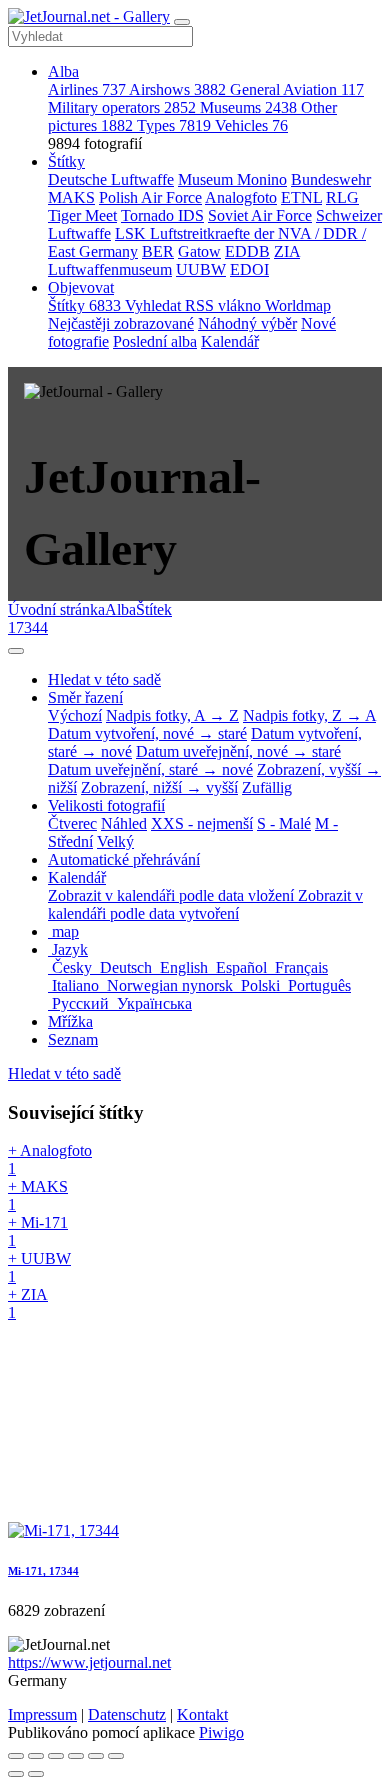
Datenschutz (127, 1714)
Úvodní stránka (56, 609)
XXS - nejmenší (202, 823)
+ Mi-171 (38, 1231)
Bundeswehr (331, 179)
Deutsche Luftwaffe (111, 179)
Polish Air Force (150, 197)
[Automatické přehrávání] (116, 1756)
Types (174, 125)
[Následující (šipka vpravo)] (36, 1774)
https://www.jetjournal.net (89, 1662)
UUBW (201, 269)
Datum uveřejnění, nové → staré (238, 751)
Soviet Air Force (260, 215)
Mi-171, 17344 (43, 1571)
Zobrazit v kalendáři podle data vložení (173, 895)
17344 (28, 627)
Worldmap (298, 305)
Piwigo (221, 1732)
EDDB (247, 251)
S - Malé (284, 823)
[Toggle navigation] (182, 22)
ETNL (301, 197)
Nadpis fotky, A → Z (172, 715)
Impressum (42, 1714)
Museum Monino (232, 179)
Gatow (199, 251)
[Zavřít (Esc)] (16, 1756)
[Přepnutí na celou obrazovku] (56, 1756)
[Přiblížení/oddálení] (76, 1756)
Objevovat (81, 287)
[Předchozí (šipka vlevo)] (16, 1774)
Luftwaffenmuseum (110, 269)
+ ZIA (28, 1303)
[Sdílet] (36, 1756)
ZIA (287, 251)
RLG (342, 197)
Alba (63, 71)
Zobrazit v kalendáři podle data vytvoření (205, 904)
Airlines (87, 89)
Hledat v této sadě (64, 1073)
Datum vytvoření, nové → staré (147, 733)
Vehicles (251, 125)
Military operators (122, 107)
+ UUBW (39, 1267)
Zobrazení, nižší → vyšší (159, 787)
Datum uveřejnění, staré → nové (150, 769)
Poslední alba (155, 341)
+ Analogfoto (50, 1159)
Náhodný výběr (247, 323)
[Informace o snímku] (96, 1756)
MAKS (71, 197)
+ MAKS (38, 1195)
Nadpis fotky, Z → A (309, 715)
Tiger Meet (82, 215)
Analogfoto (241, 197)
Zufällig (267, 787)
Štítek (154, 609)
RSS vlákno (225, 305)
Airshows (177, 89)
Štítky (66, 161)
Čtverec (72, 823)
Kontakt (202, 1714)
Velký (115, 841)
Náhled (124, 823)
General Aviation (297, 89)
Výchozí (75, 715)
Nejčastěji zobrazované (121, 323)
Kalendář (230, 341)
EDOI (249, 269)
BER (158, 251)
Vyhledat (155, 305)
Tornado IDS (162, 215)
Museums (248, 107)
